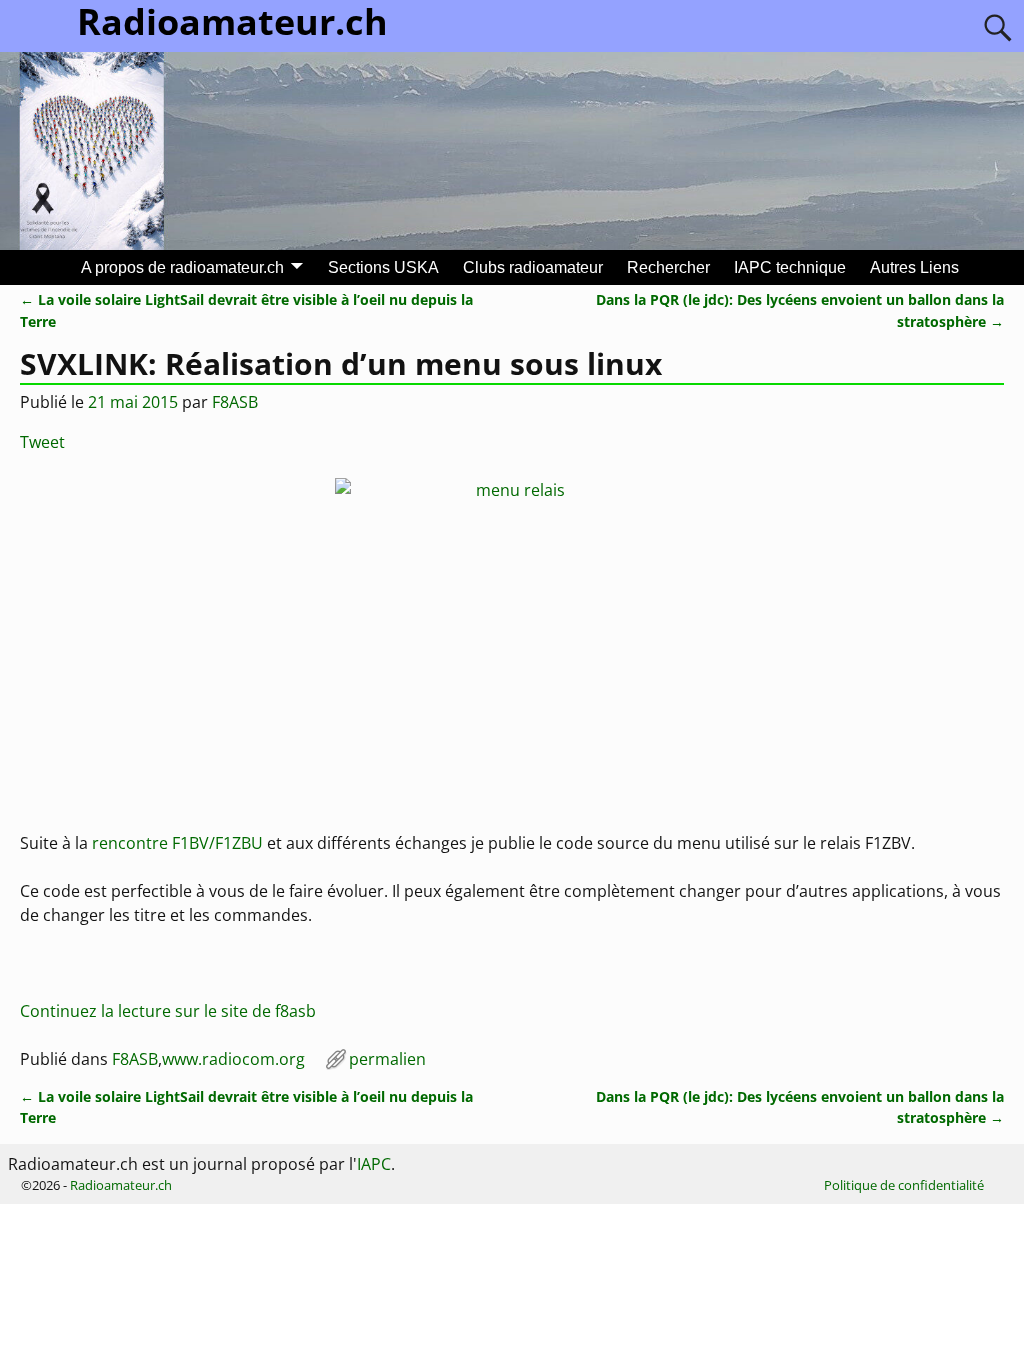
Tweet (42, 442)
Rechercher (668, 267)
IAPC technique (790, 267)
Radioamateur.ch (121, 1185)
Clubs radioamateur (533, 267)
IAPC (374, 1164)
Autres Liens (914, 267)
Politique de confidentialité (904, 1185)
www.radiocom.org (233, 1059)
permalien (387, 1059)
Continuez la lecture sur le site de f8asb (168, 1011)
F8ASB (135, 1059)
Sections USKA (383, 267)
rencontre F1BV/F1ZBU (177, 843)
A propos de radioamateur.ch (182, 267)
